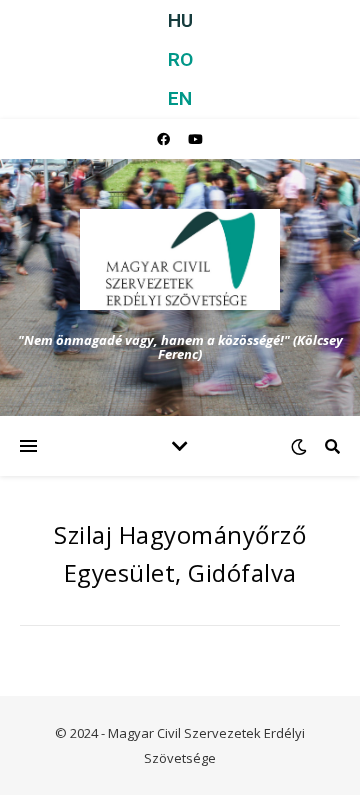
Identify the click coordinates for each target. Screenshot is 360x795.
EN (180, 98)
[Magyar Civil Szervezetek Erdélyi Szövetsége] (180, 259)
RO (180, 59)
